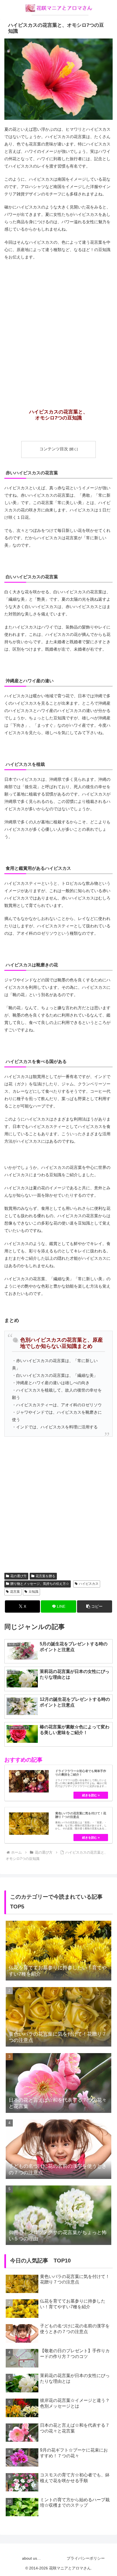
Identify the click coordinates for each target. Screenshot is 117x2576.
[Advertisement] (59, 325)
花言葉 (15, 1592)
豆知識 (33, 1592)
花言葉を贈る (45, 1576)
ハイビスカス (89, 1584)
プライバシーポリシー (86, 2558)
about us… (31, 2558)
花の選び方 (19, 1576)
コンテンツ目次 (54, 449)
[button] (95, 1606)
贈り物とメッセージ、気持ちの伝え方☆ (40, 1584)
